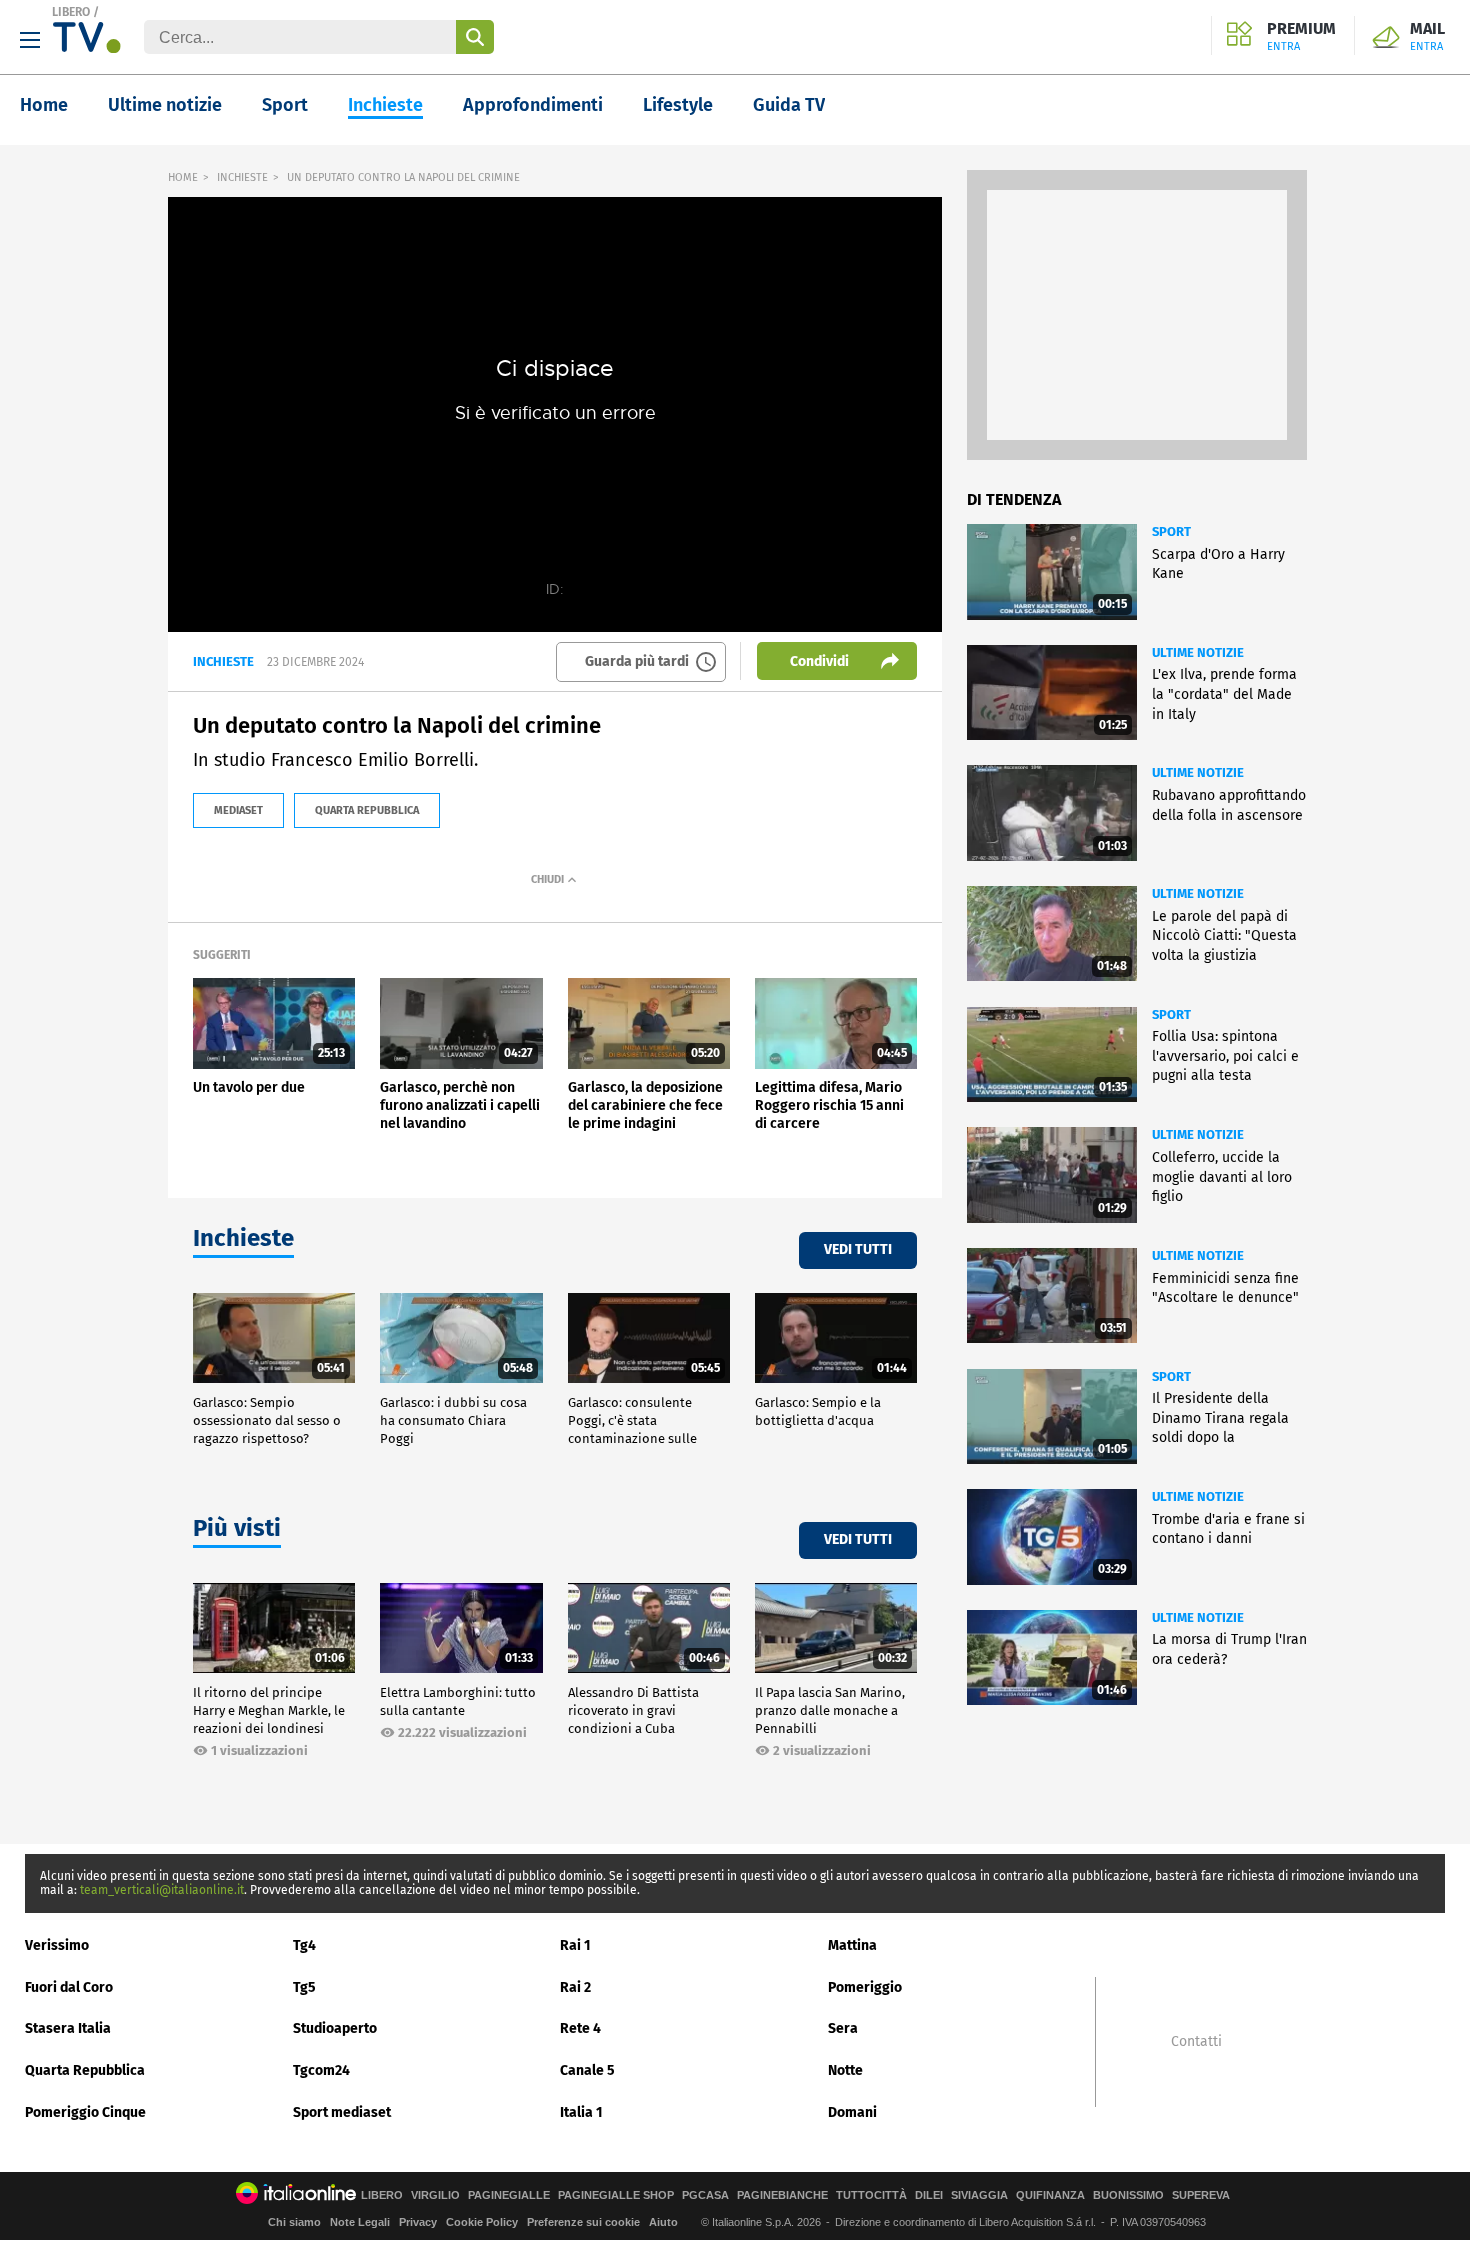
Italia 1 (581, 2112)
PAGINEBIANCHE (782, 2195)
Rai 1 (575, 1945)
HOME (183, 177)
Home (44, 105)
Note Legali (360, 2222)
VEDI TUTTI (858, 1249)
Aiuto (663, 2222)
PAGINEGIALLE (509, 2195)
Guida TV (789, 105)
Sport (285, 105)
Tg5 (304, 1987)
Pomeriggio (865, 1987)
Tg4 (304, 1945)
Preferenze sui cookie (583, 2222)
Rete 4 (580, 2028)
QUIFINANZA (1050, 2195)
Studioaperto (335, 2028)
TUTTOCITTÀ (871, 2195)
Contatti (1196, 2042)
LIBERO (71, 12)
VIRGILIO (435, 2195)
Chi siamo (294, 2222)
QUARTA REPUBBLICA (367, 810)
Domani (852, 2112)
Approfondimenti (533, 105)
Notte (845, 2070)
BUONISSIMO (1128, 2195)
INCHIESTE (242, 177)
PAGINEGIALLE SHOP (616, 2195)
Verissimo (57, 1945)
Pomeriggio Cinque (85, 2112)
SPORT (1171, 531)
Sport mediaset (342, 2112)
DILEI (929, 2195)
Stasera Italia (68, 2028)
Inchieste (385, 105)
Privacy (418, 2222)
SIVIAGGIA (979, 2195)
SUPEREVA (1201, 2195)
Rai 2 (575, 1987)
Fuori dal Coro (69, 1987)
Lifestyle (678, 105)
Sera (843, 2028)
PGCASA (705, 2195)
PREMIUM (1301, 37)
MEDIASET (238, 810)
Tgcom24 (321, 2070)
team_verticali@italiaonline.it (162, 1890)
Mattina (852, 1945)
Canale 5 (587, 2070)
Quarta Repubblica (85, 2070)
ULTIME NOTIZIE (1198, 652)
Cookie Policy (482, 2222)
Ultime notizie (165, 105)
